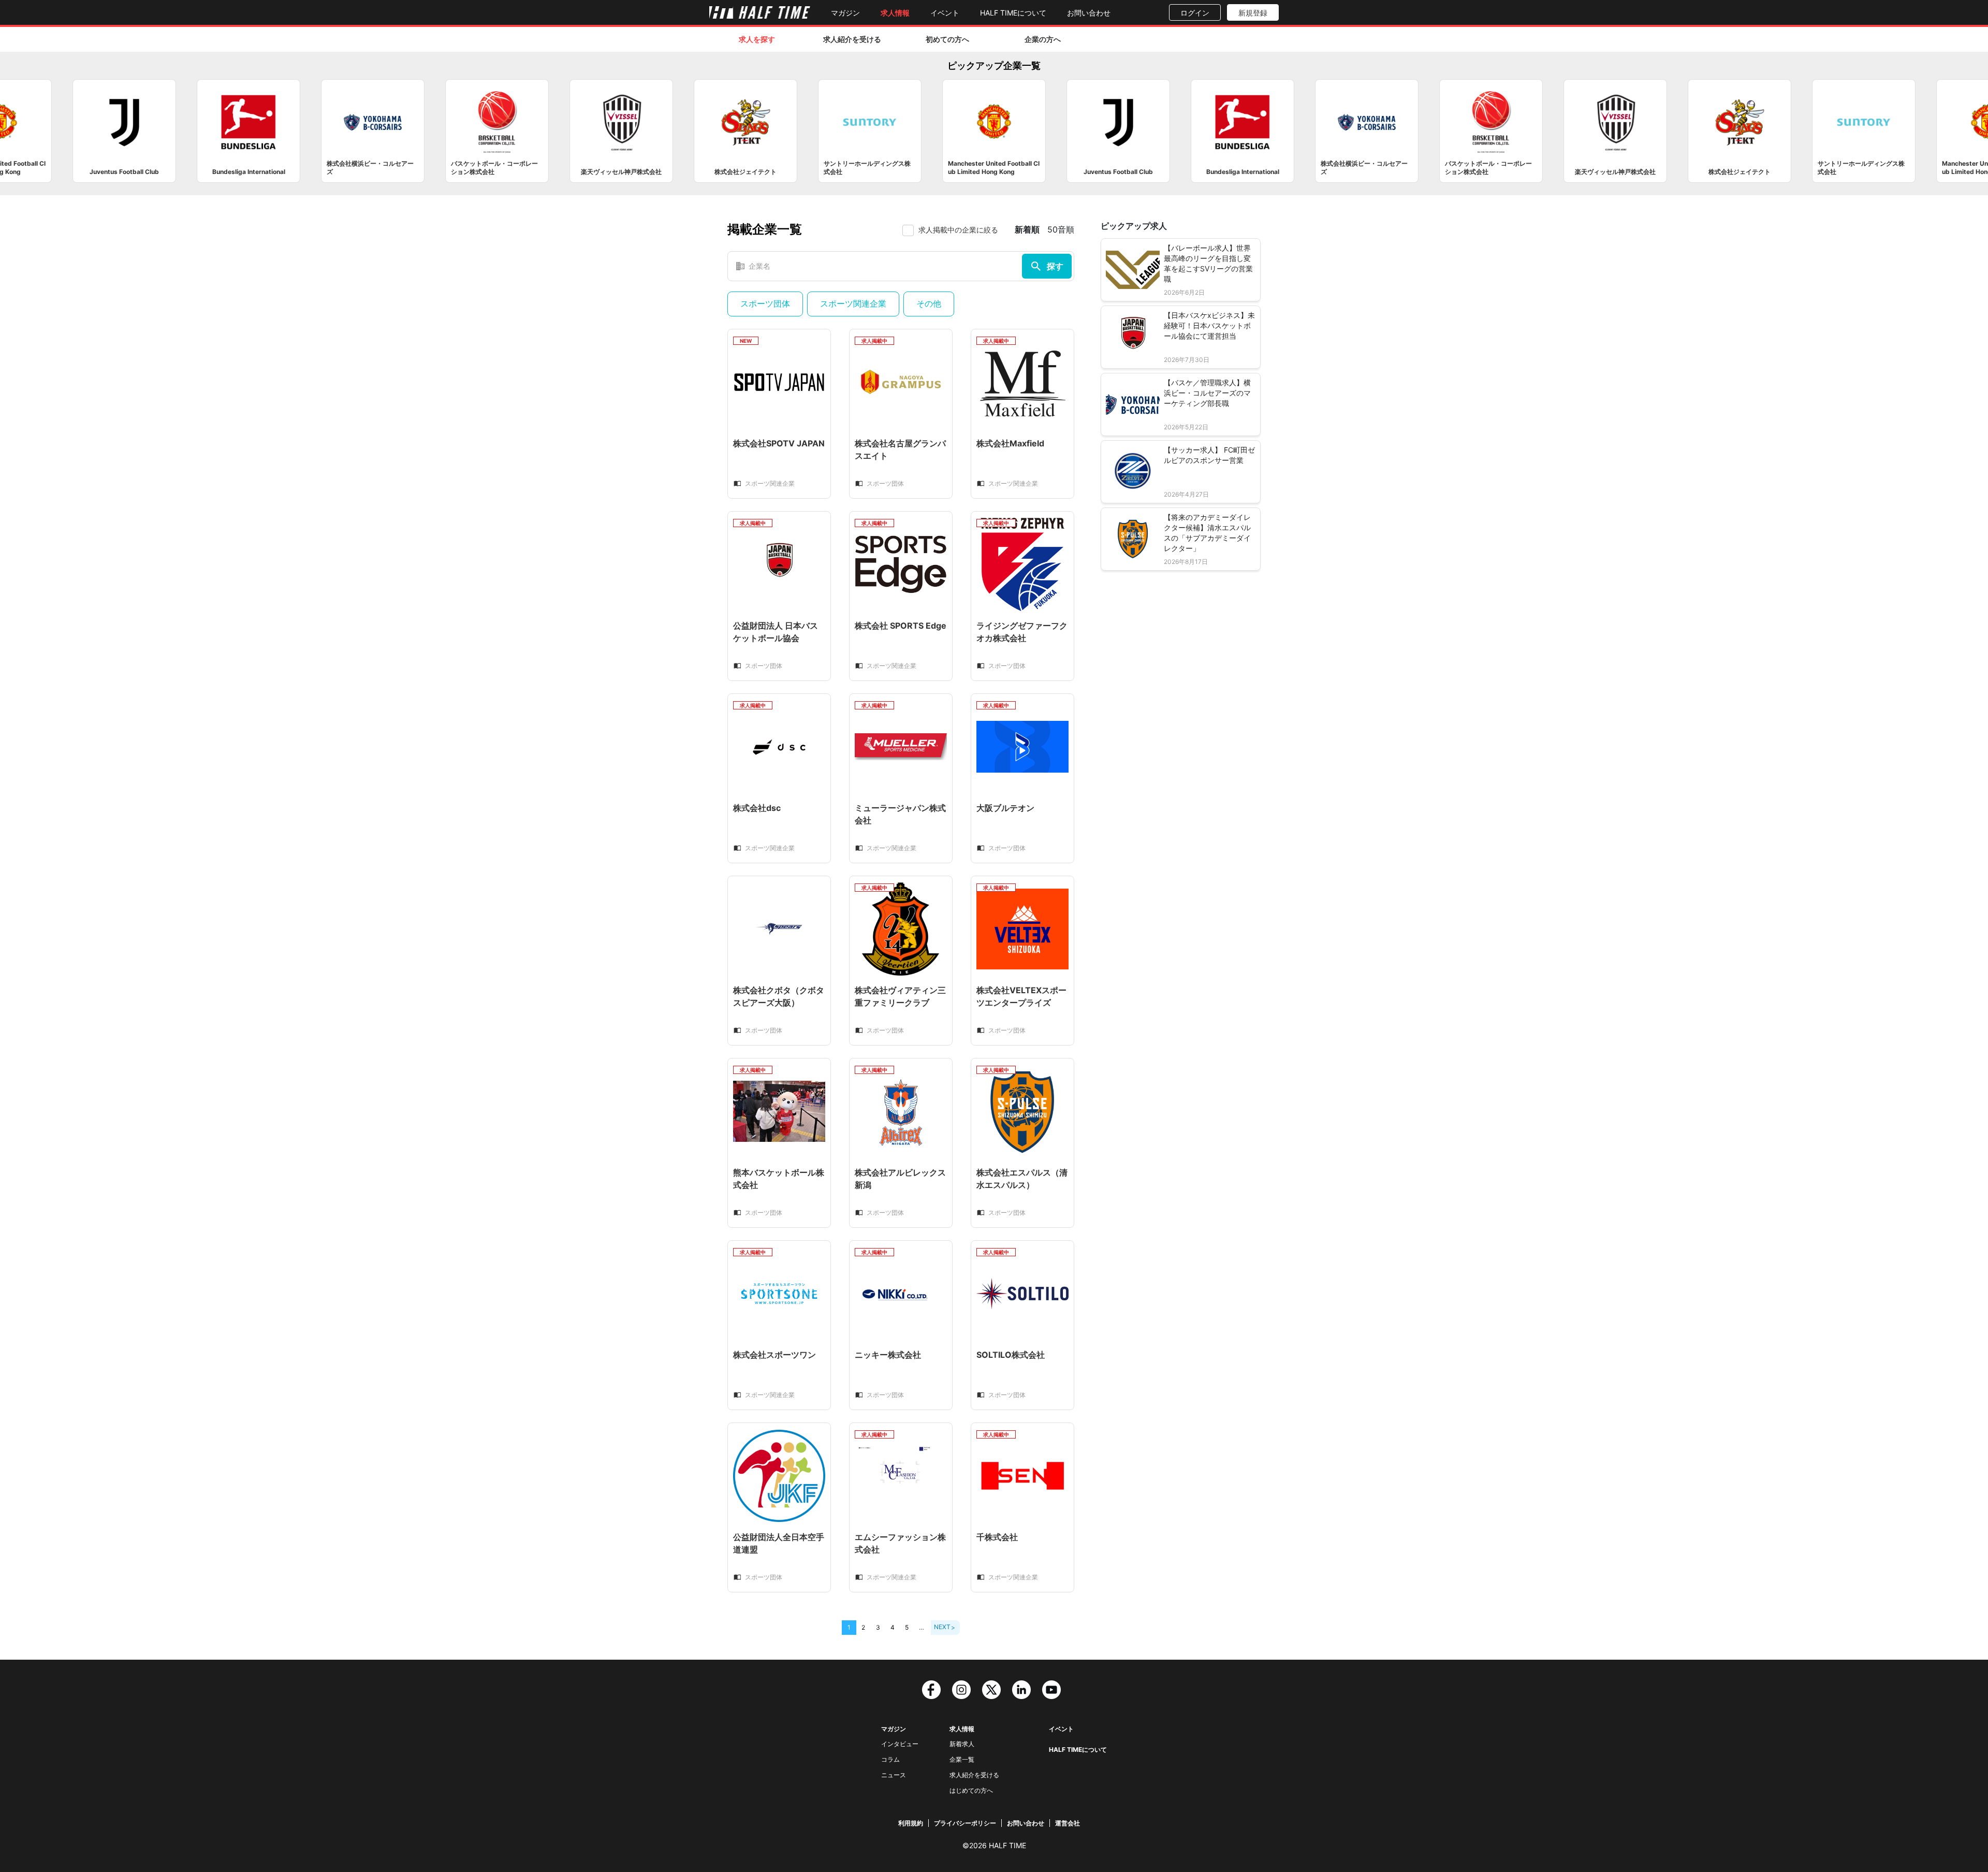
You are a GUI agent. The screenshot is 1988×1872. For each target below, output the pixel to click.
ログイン (1195, 13)
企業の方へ (1043, 39)
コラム (890, 1759)
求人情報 (895, 13)
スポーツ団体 (765, 303)
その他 (929, 303)
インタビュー (900, 1744)
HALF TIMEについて (1013, 13)
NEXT (942, 1627)
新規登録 (1253, 13)
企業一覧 (962, 1759)
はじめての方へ (971, 1790)
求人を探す (757, 39)
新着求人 (962, 1744)
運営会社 (1068, 1823)
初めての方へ (947, 39)
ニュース (894, 1775)
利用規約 (911, 1823)
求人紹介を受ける (852, 39)
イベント (945, 13)
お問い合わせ (1089, 13)
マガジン (845, 13)
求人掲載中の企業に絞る (958, 230)
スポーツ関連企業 (853, 303)
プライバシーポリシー (965, 1823)
